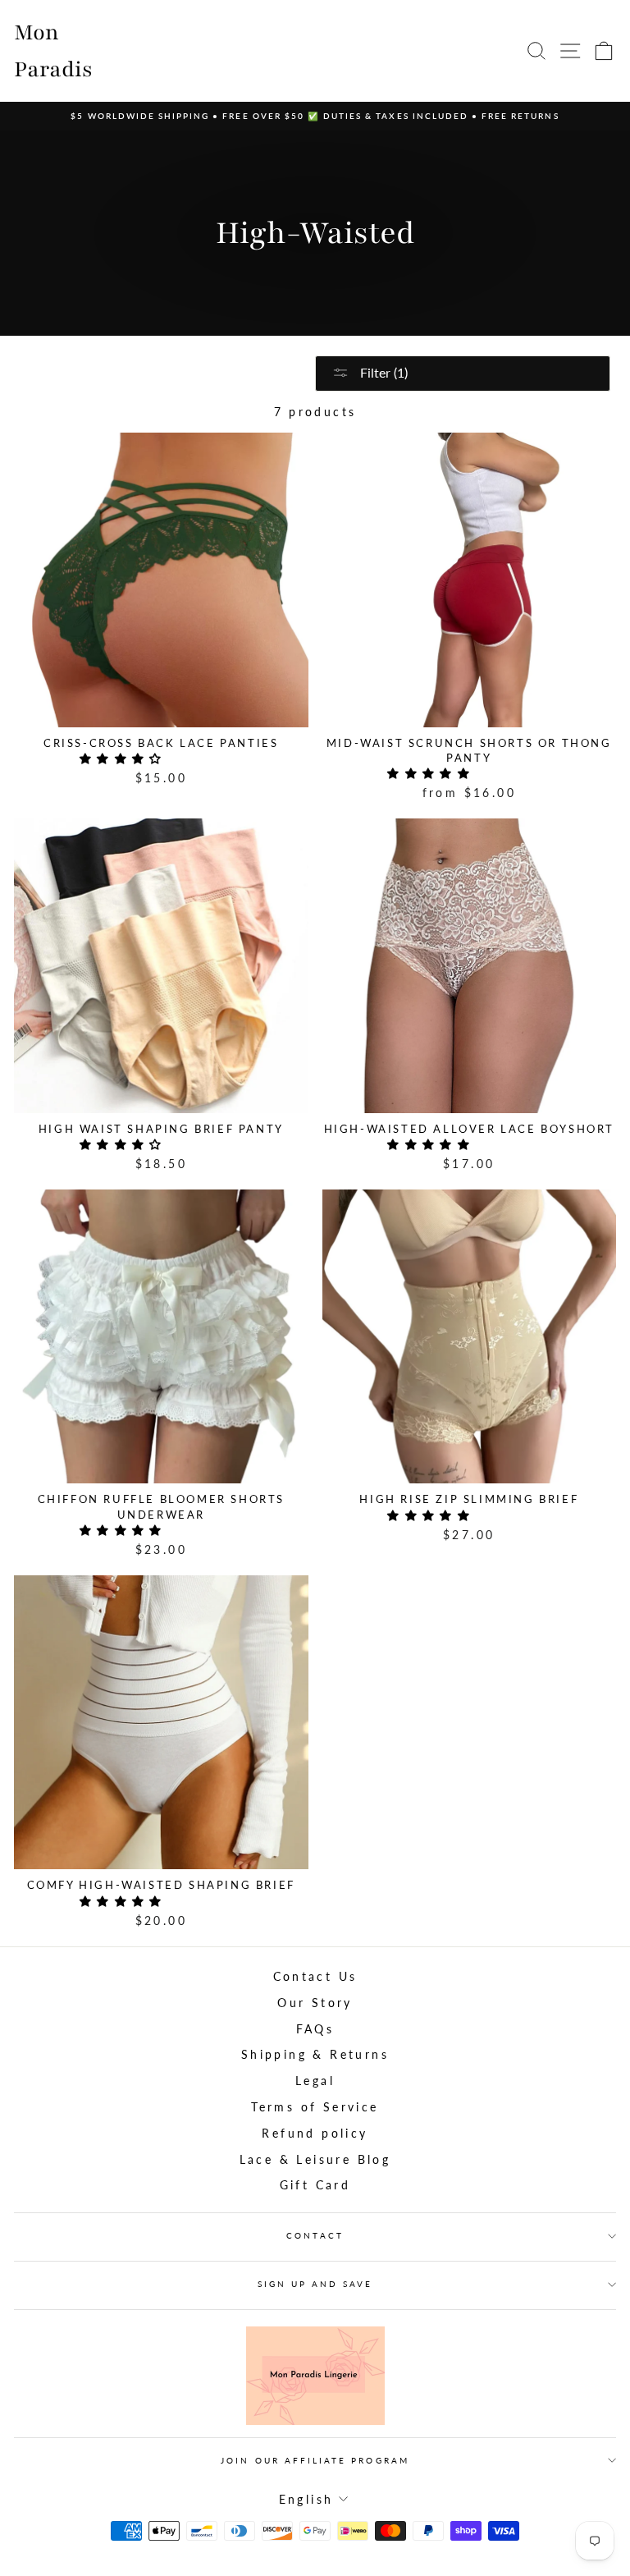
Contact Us (315, 1977)
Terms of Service (315, 2107)
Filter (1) (382, 372)
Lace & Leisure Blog (315, 2160)
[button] (125, 759)
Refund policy (315, 2134)
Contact (315, 2235)
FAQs (315, 2029)
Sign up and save (315, 2284)
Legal (315, 2081)
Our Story (315, 2003)
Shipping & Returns (315, 2055)
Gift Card (315, 2185)
